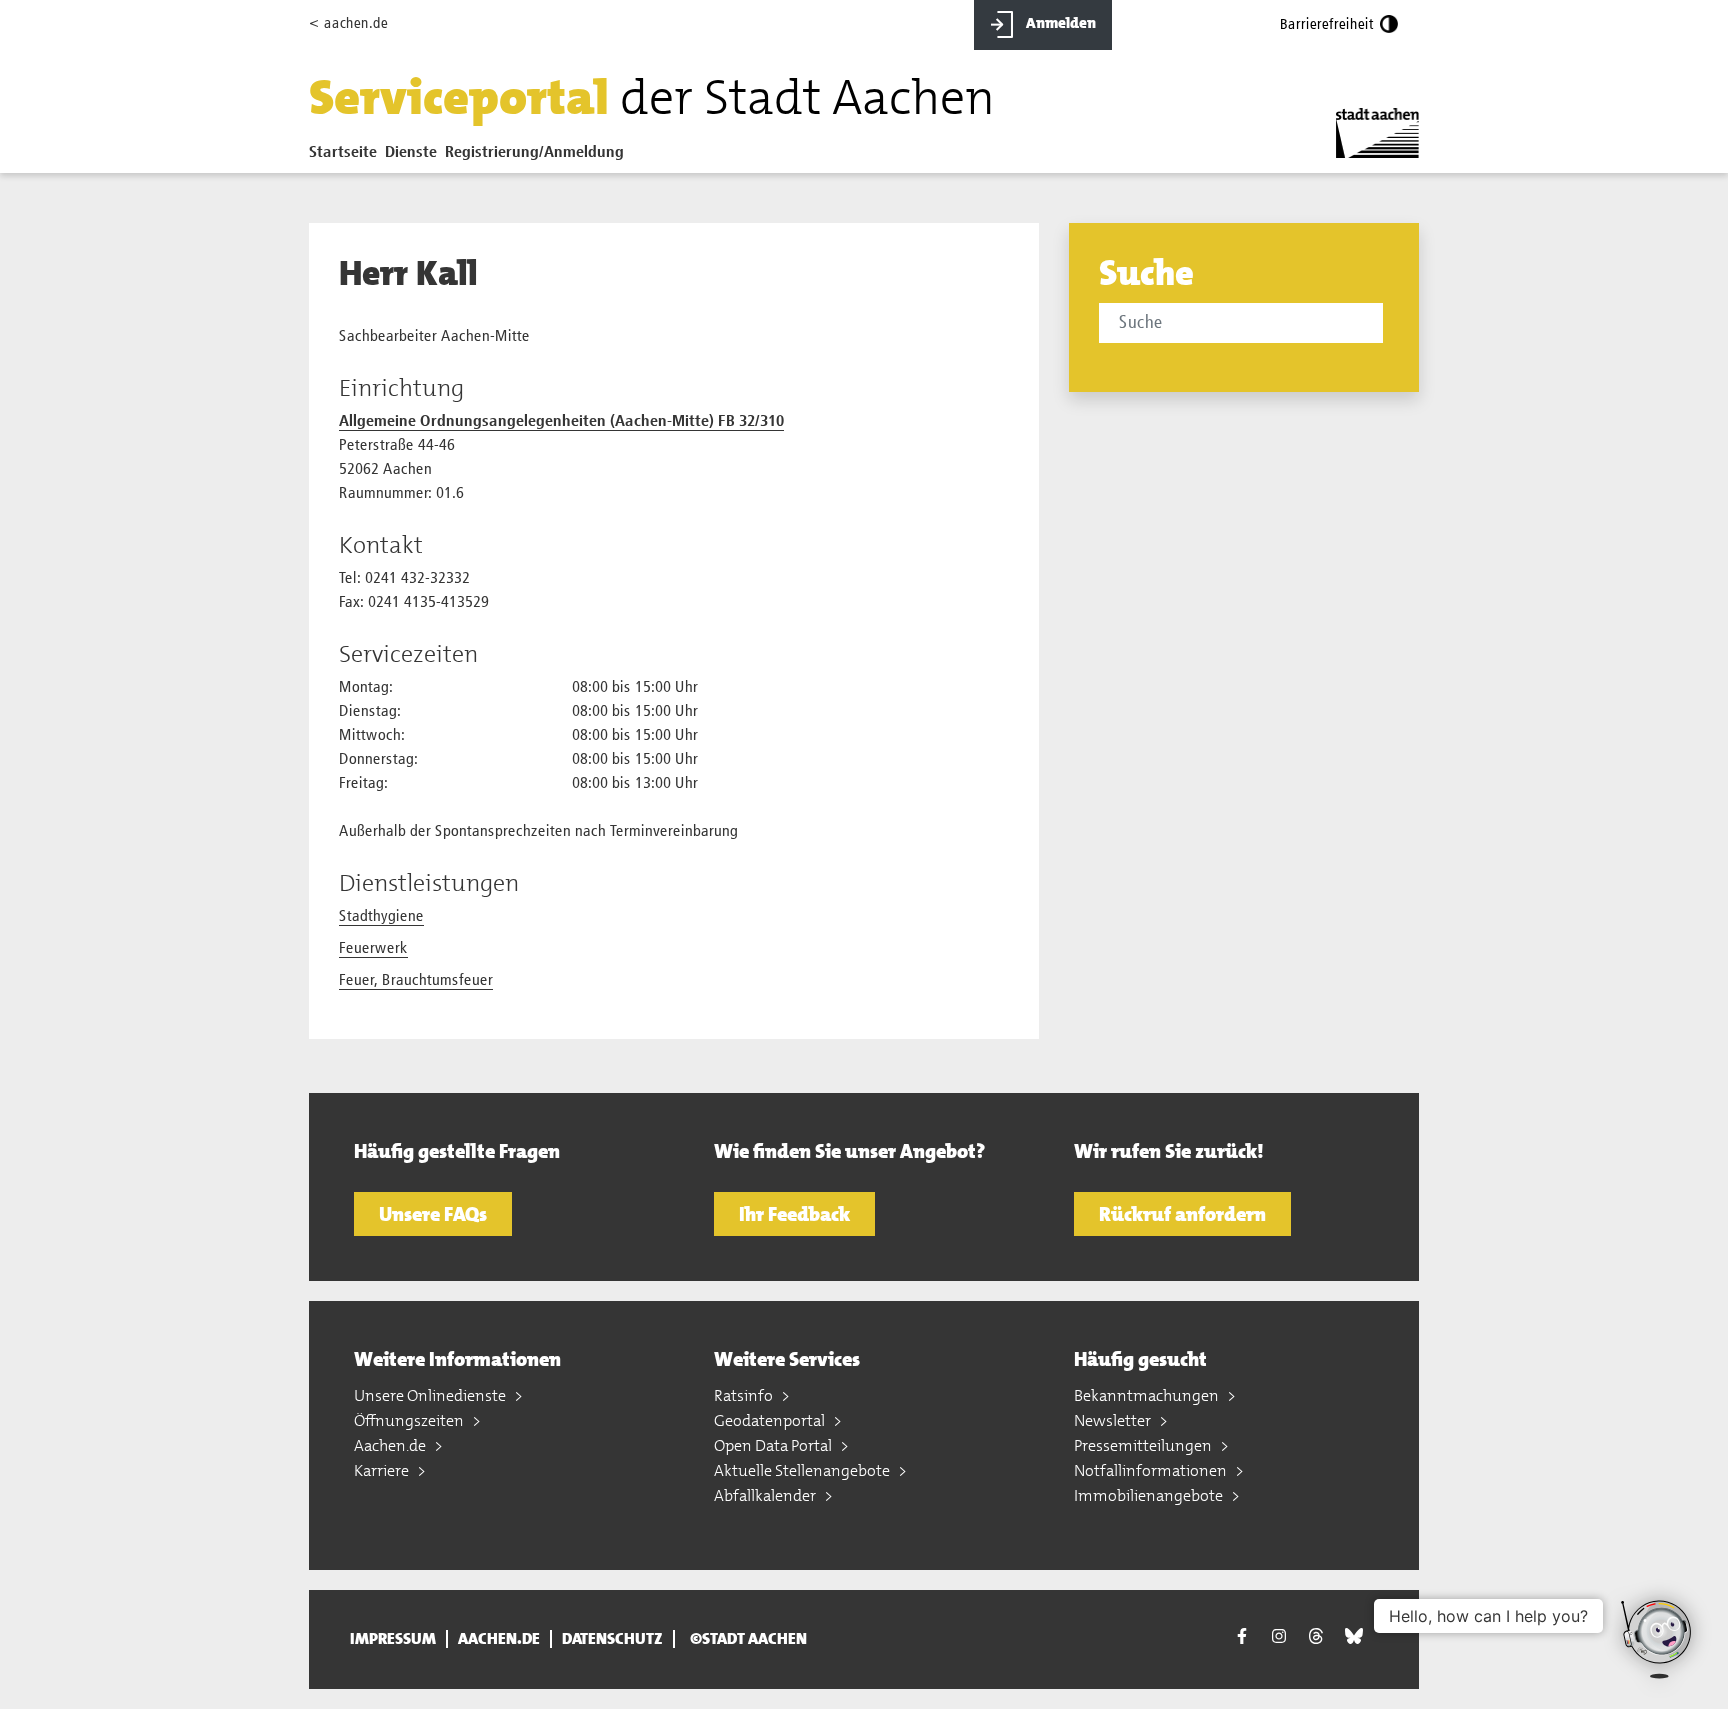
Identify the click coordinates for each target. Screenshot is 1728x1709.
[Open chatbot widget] (1658, 1639)
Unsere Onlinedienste (431, 1395)
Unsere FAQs (433, 1214)
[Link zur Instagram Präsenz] (1279, 1637)
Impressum (393, 1639)
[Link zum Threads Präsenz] (1316, 1637)
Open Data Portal (774, 1445)
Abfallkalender (766, 1495)
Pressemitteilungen (1144, 1445)
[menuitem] (347, 157)
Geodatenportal (771, 1420)
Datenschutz (612, 1639)
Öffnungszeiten (410, 1420)
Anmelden (1059, 23)
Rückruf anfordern (1182, 1214)
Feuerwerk (373, 949)
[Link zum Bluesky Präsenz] (1354, 1637)
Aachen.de (391, 1445)
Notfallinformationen (1152, 1470)
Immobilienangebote (1150, 1495)
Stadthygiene (381, 917)
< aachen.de (348, 23)
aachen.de (499, 1639)
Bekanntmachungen (1148, 1395)
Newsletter (1114, 1420)
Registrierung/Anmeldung (534, 153)
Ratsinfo (745, 1395)
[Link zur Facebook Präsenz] (1242, 1639)
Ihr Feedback (794, 1214)
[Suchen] (1386, 325)
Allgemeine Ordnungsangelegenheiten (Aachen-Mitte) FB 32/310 (561, 422)
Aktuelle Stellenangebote (803, 1470)
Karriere (383, 1470)
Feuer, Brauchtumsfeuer (416, 981)
